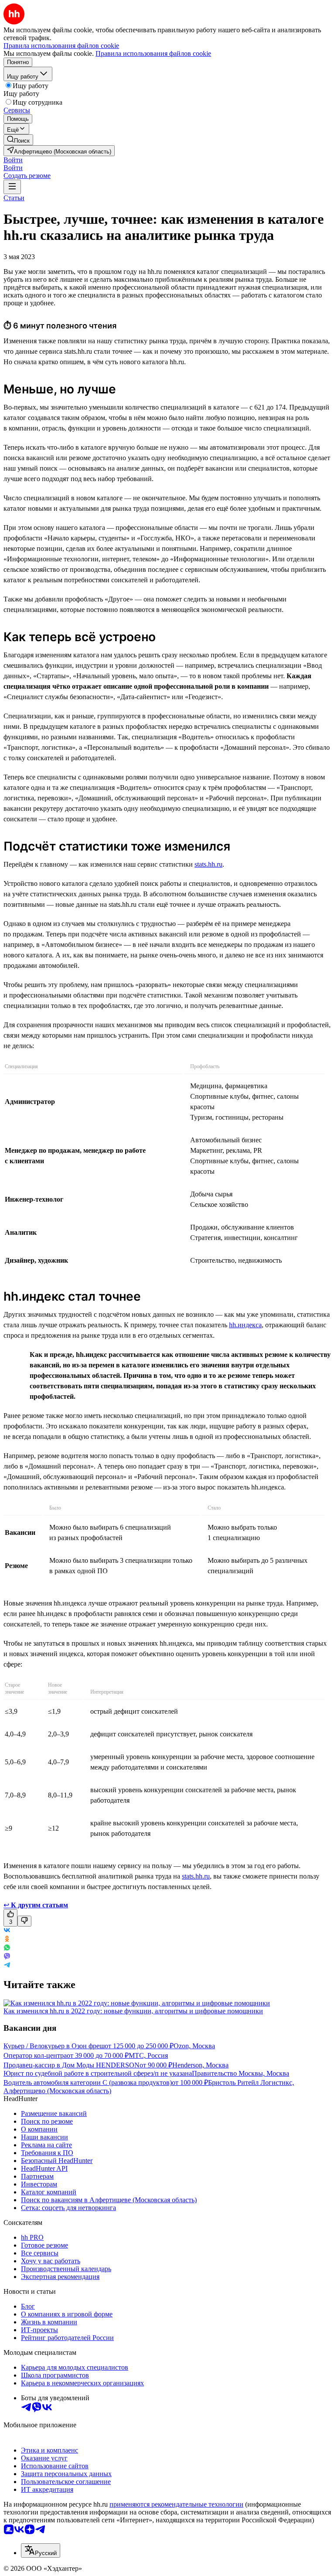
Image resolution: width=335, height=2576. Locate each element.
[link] (18, 140)
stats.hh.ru (209, 864)
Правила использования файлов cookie (153, 53)
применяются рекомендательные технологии (176, 2504)
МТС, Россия (148, 2055)
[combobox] (41, 2550)
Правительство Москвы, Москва (241, 2073)
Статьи (14, 198)
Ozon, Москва (194, 2046)
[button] (13, 160)
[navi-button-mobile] (12, 187)
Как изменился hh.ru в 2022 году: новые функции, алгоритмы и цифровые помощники (133, 2011)
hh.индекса (245, 1325)
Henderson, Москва (200, 2065)
